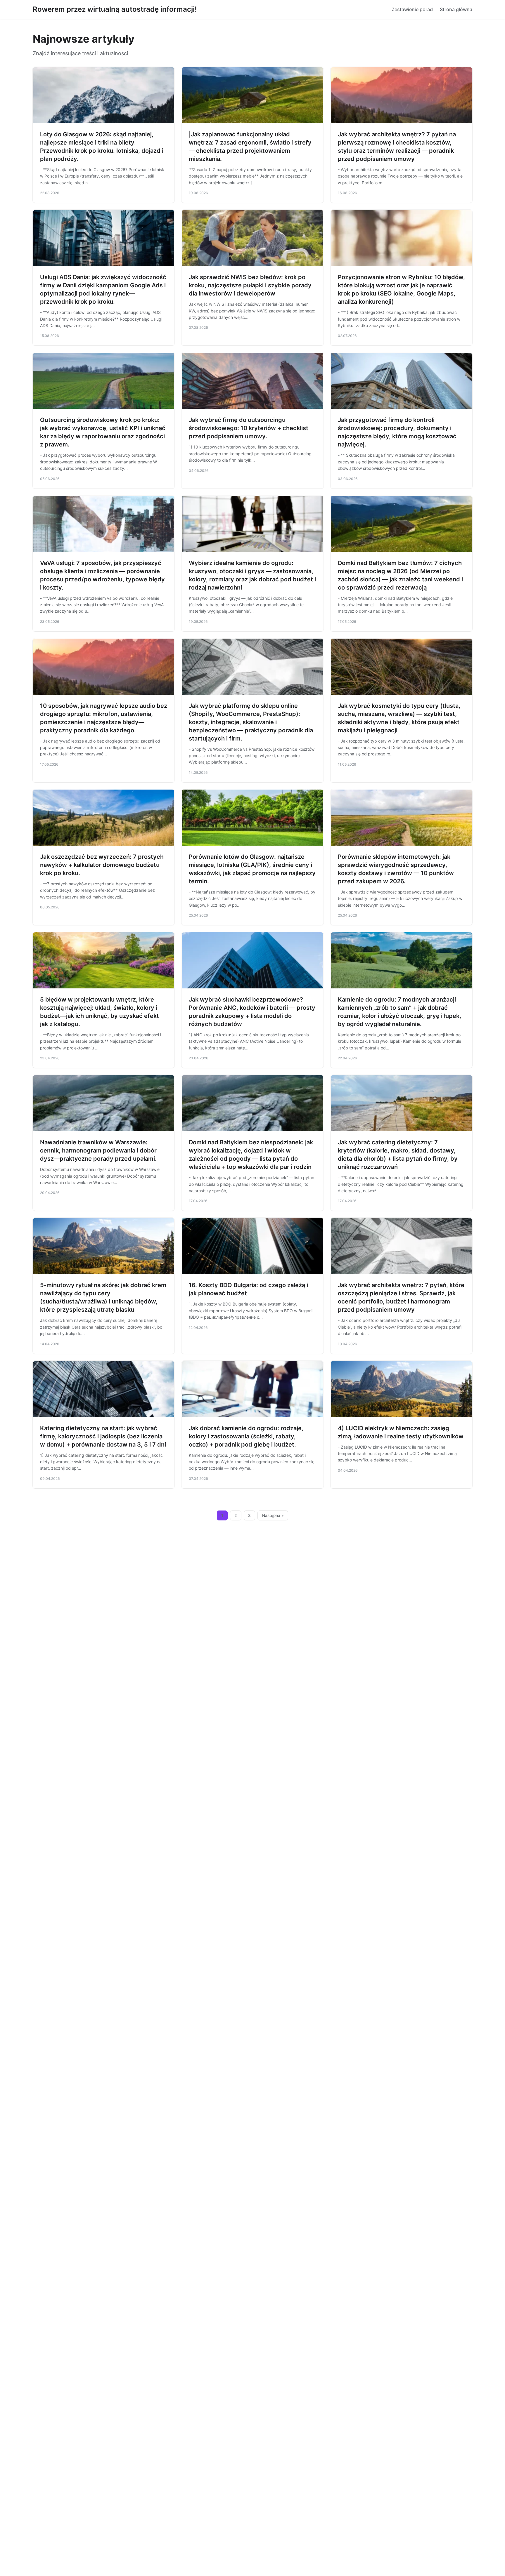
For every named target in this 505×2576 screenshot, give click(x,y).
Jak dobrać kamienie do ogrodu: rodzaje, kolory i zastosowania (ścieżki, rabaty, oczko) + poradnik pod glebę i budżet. (246, 1436)
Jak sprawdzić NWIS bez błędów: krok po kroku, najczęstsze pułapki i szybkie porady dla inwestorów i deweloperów (250, 285)
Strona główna (456, 9)
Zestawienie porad (412, 9)
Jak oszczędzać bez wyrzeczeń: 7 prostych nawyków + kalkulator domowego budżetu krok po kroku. (102, 865)
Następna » (273, 1515)
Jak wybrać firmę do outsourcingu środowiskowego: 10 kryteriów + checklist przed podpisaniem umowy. (249, 428)
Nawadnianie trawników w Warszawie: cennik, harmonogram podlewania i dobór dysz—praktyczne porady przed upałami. (98, 1150)
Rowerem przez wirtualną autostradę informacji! (115, 9)
